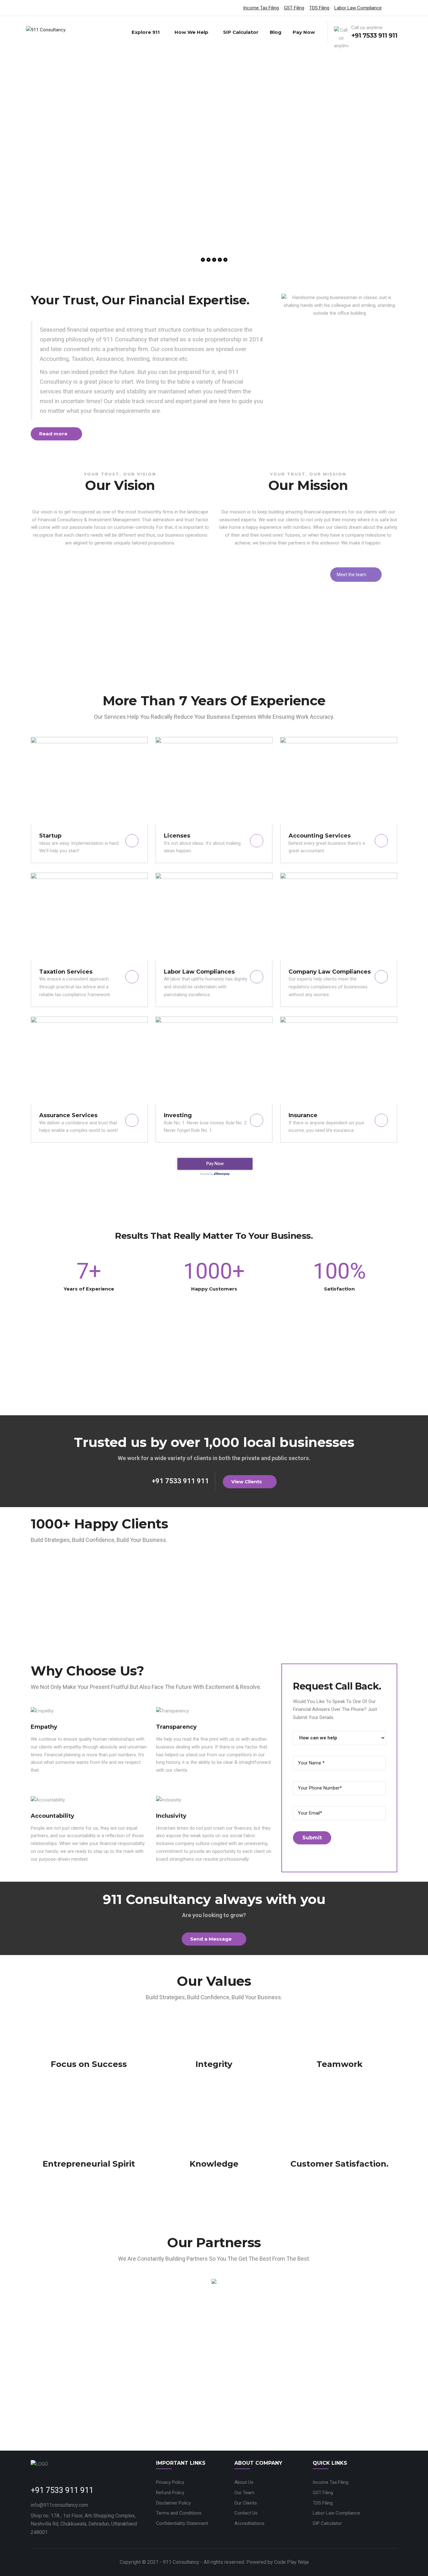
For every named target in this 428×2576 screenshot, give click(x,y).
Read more (53, 434)
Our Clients (246, 2503)
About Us (244, 2482)
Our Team (244, 2493)
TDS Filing (319, 8)
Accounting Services (320, 836)
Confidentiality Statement (182, 2523)
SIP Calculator (241, 32)
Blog (276, 32)
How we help (191, 32)
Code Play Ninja (291, 2562)
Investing (178, 1115)
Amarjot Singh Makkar (162, 588)
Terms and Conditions (179, 2513)
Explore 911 (146, 32)
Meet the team (352, 575)
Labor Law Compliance (358, 8)
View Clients (247, 1482)
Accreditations (249, 2523)
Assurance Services (68, 1115)
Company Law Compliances (330, 972)
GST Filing (294, 8)
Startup (50, 836)
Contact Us (246, 2513)
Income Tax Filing (261, 8)
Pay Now (304, 32)
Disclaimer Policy (173, 2503)
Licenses (177, 836)
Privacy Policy (170, 2482)
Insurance (303, 1115)
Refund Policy (170, 2493)
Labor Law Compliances (199, 972)
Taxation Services (66, 972)
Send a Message (211, 1939)
